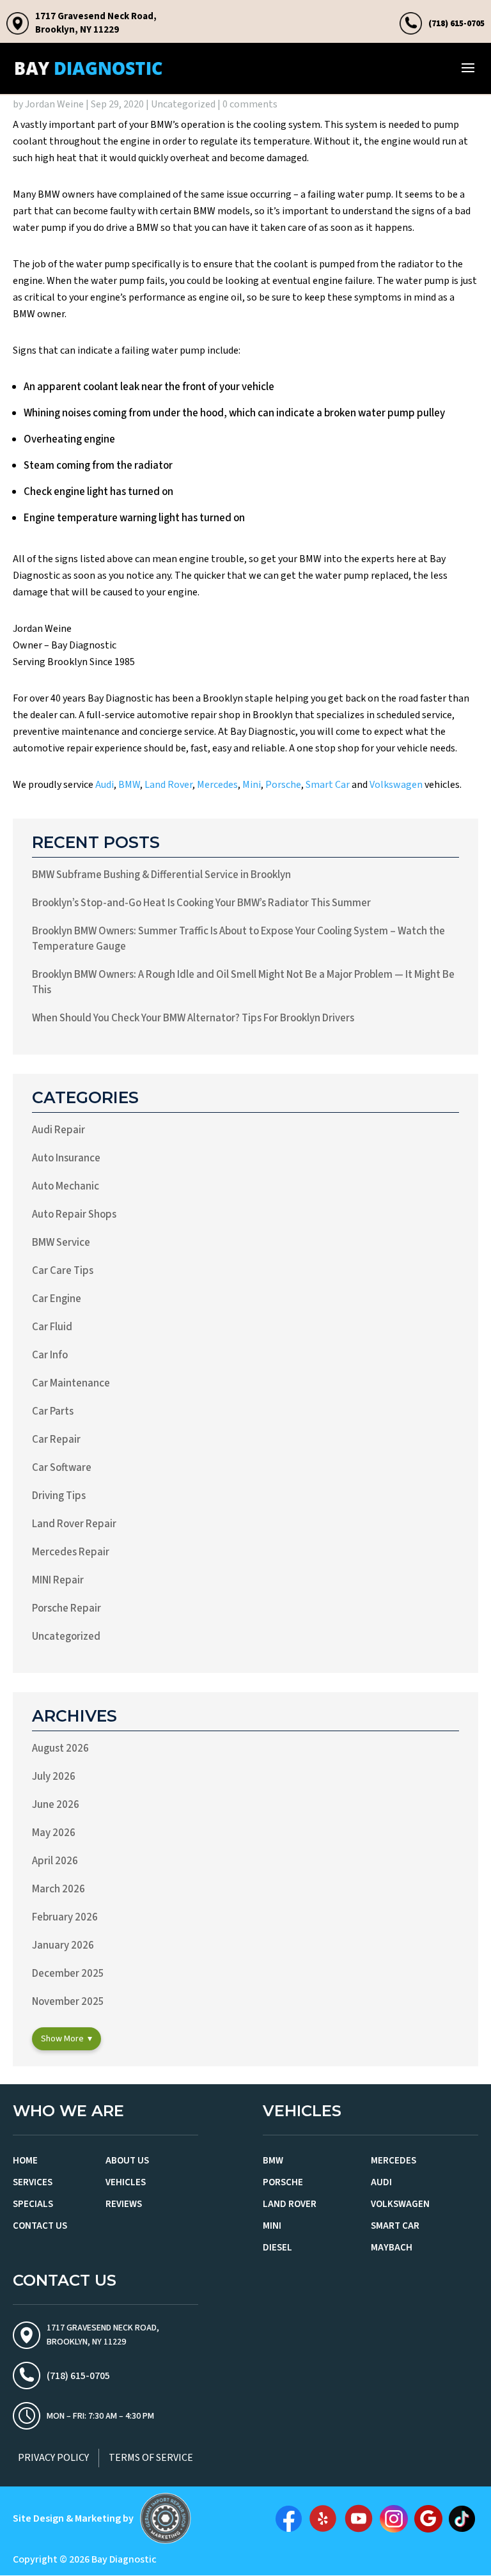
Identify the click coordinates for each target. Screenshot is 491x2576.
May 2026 (54, 1833)
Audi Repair (58, 1130)
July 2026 (54, 1777)
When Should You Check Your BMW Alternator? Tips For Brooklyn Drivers (193, 1018)
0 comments (250, 104)
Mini (252, 785)
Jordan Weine (54, 104)
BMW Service (61, 1243)
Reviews (124, 2204)
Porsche (283, 785)
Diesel (277, 2248)
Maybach (392, 2248)
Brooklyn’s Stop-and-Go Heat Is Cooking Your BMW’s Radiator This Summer (201, 903)
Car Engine (57, 1299)
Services (33, 2182)
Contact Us (40, 2226)
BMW (129, 785)
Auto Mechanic (66, 1186)
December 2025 (68, 1974)
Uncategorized (183, 104)
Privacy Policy (53, 2458)
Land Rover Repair (74, 1524)
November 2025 (68, 2002)
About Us (127, 2161)
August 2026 (60, 1748)
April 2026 (55, 1861)
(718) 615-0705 (456, 23)
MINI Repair (58, 1580)
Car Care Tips (63, 1271)
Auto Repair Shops (74, 1214)
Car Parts (53, 1411)
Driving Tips (59, 1496)
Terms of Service (151, 2458)
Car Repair (56, 1440)
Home (25, 2161)
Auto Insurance (66, 1158)
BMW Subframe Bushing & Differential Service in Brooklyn (161, 875)
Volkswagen (396, 785)
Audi (105, 785)
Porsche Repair (66, 1608)
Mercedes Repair (71, 1552)
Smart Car (328, 785)
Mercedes (217, 785)
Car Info (50, 1355)
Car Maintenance (71, 1383)
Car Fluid (52, 1327)
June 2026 (56, 1805)
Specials (33, 2204)
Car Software (62, 1468)
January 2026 (63, 1945)
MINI (272, 2226)
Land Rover (168, 785)
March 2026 (58, 1889)
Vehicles (126, 2182)
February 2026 (65, 1917)
